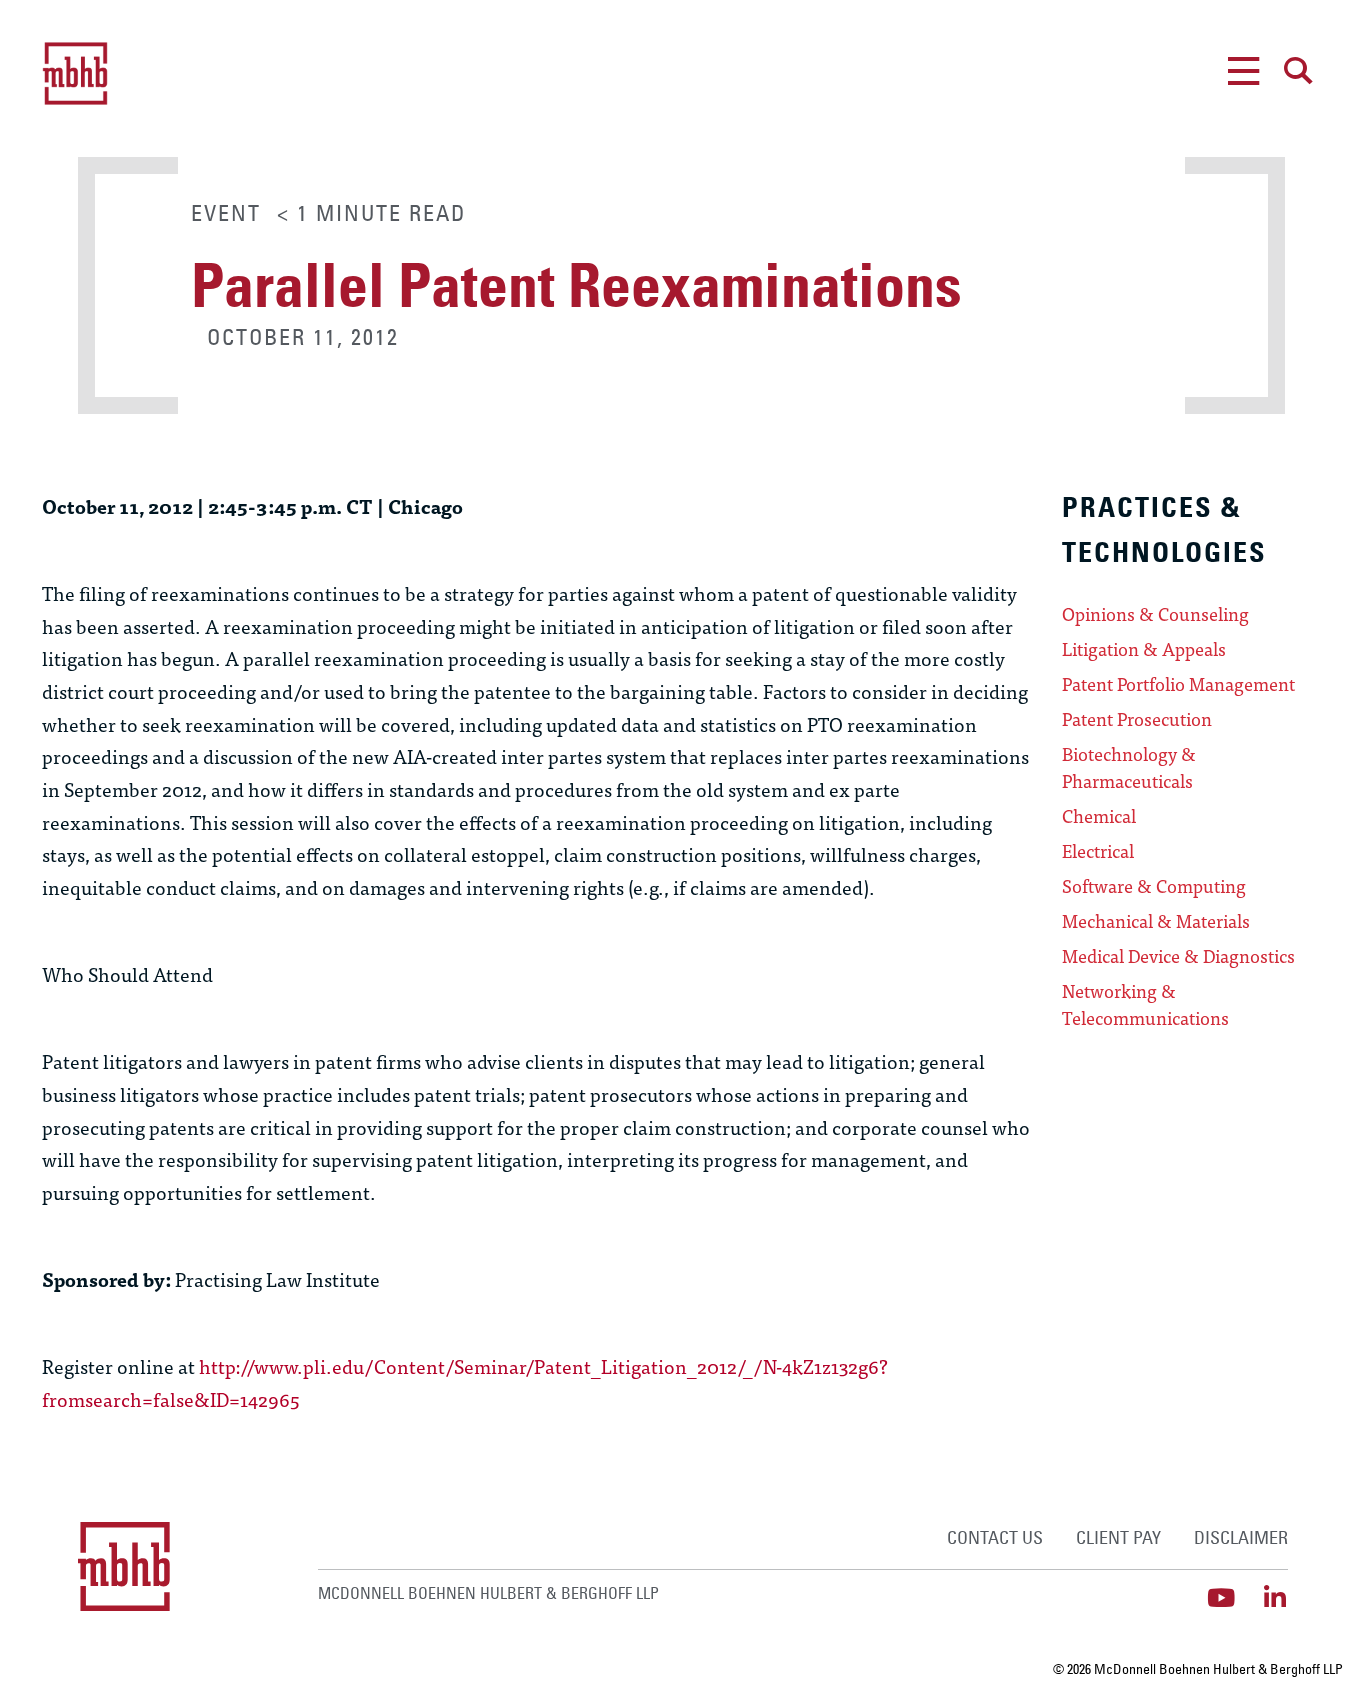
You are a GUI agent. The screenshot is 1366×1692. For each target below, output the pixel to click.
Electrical (1098, 851)
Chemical (1099, 816)
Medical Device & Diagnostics (1178, 956)
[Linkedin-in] (1275, 1597)
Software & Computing (1154, 886)
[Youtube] (1221, 1597)
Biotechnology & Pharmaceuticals (1129, 767)
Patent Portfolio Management (1178, 684)
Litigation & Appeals (1144, 649)
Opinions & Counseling (1155, 614)
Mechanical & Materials (1156, 921)
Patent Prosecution (1137, 719)
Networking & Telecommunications (1145, 1004)
